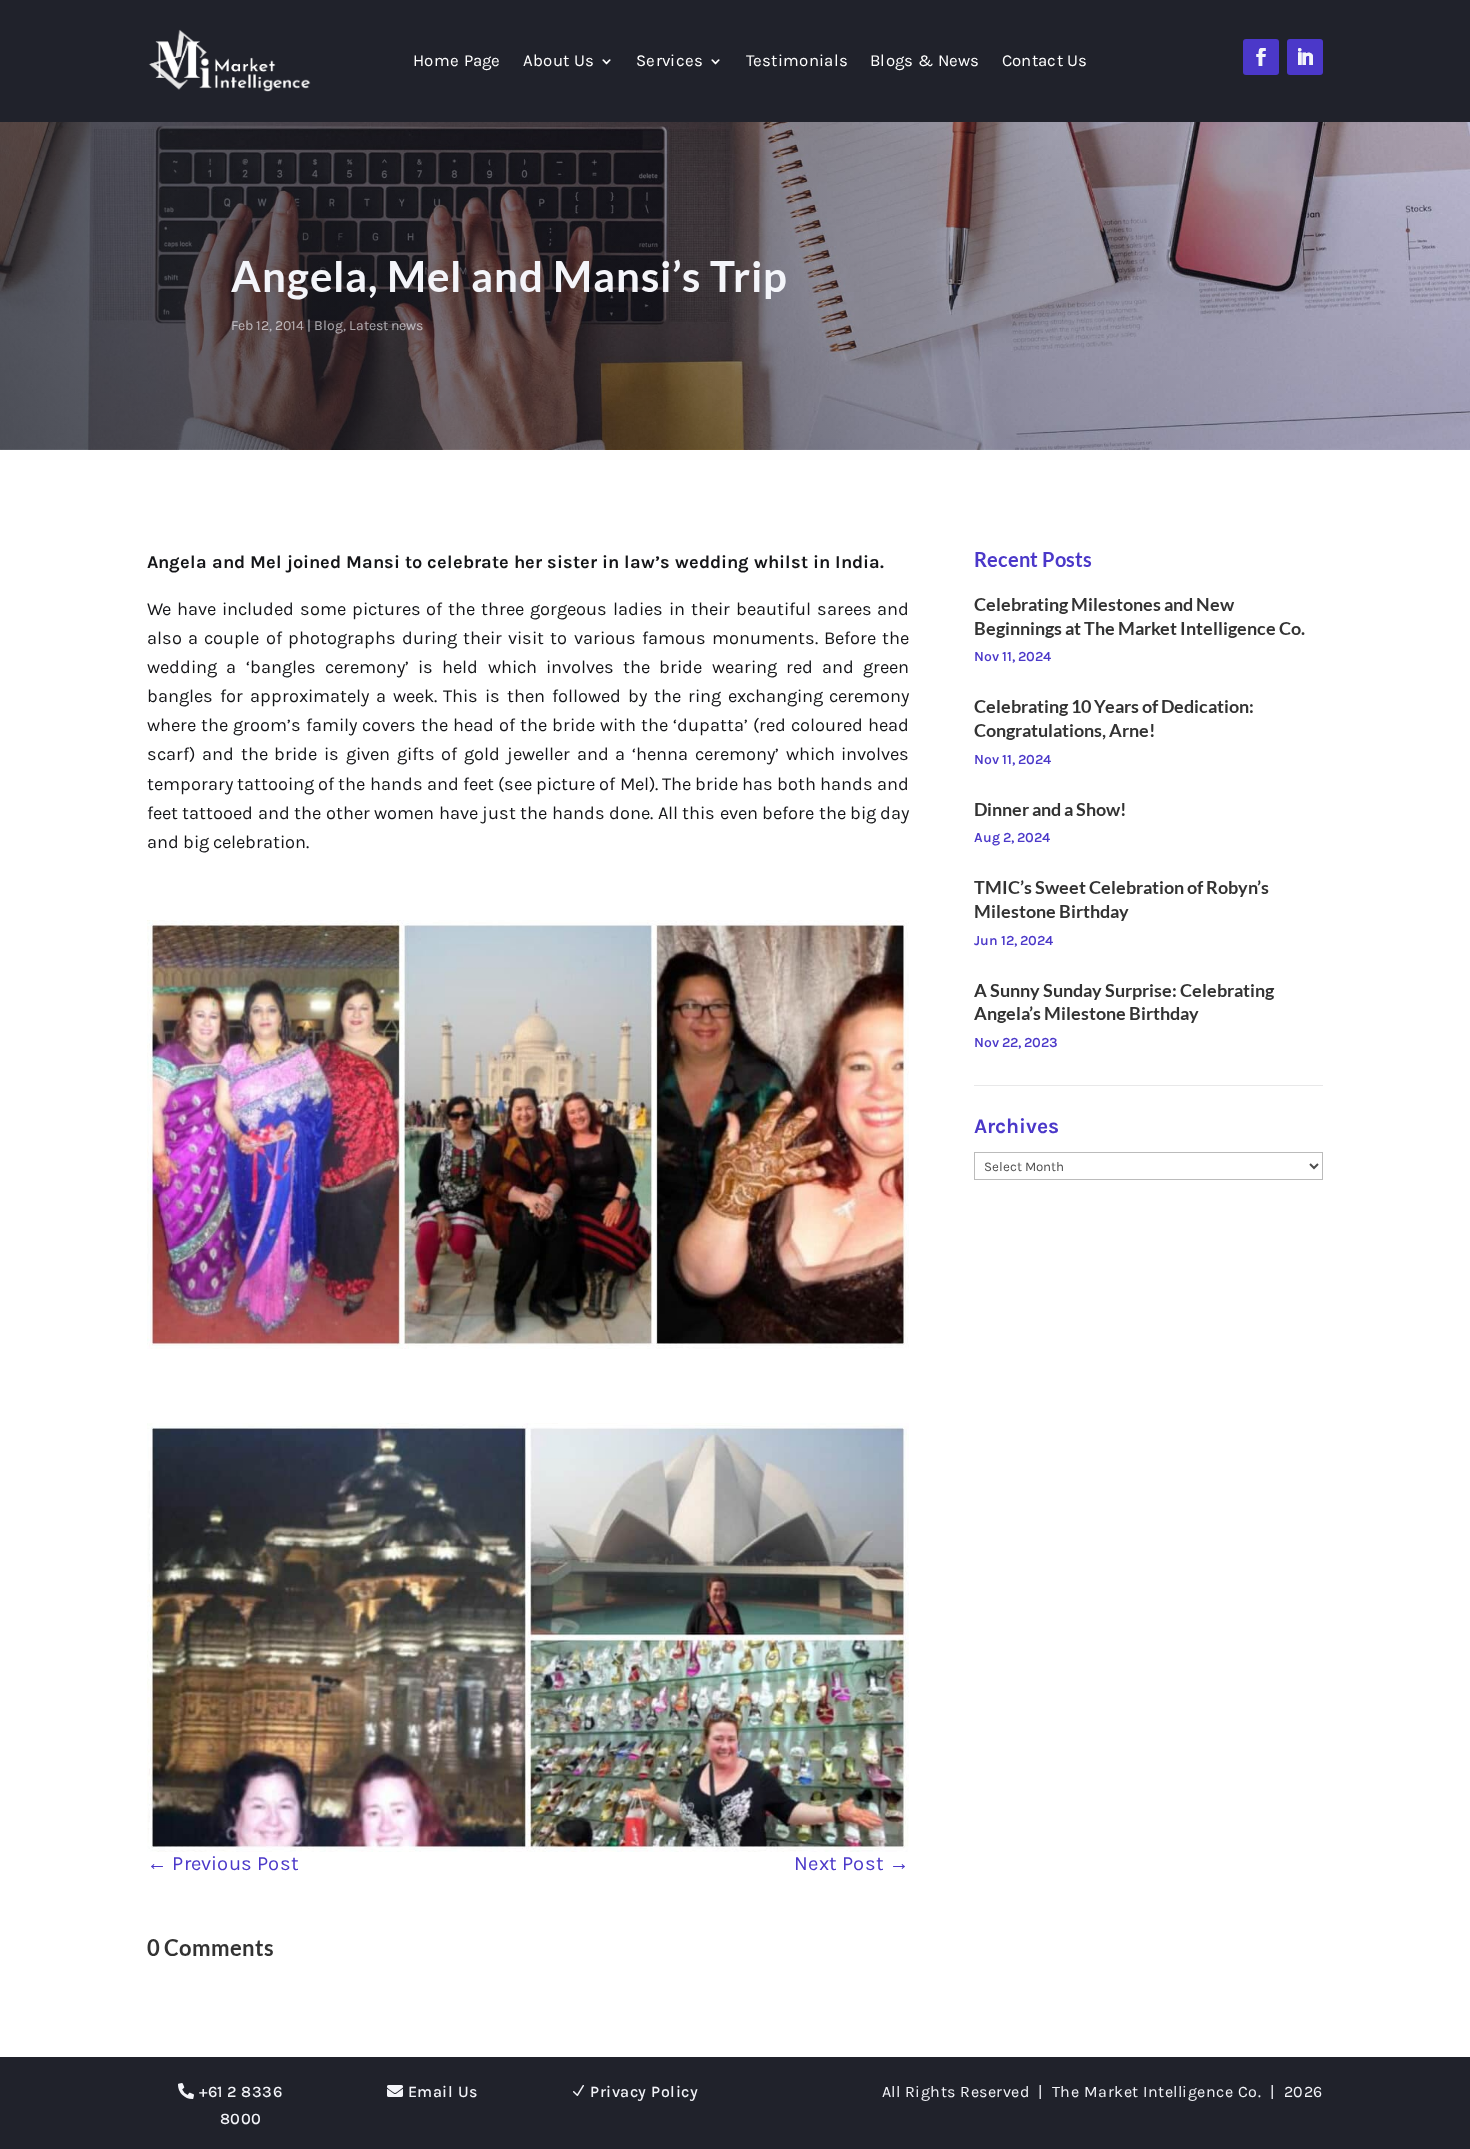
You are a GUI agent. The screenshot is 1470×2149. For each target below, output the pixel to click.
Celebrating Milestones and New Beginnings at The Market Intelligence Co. (1139, 616)
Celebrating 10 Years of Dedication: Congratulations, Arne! (1114, 718)
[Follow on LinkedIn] (1305, 57)
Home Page (457, 62)
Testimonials (797, 62)
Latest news (386, 325)
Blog (328, 325)
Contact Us (1045, 62)
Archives (1016, 1126)
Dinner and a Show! (1050, 809)
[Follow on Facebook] (1261, 57)
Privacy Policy (644, 2091)
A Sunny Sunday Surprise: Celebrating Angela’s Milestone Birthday (1124, 1002)
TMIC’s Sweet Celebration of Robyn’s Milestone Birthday (1121, 899)
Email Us (443, 2091)
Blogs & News (925, 62)
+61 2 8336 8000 (240, 2105)
